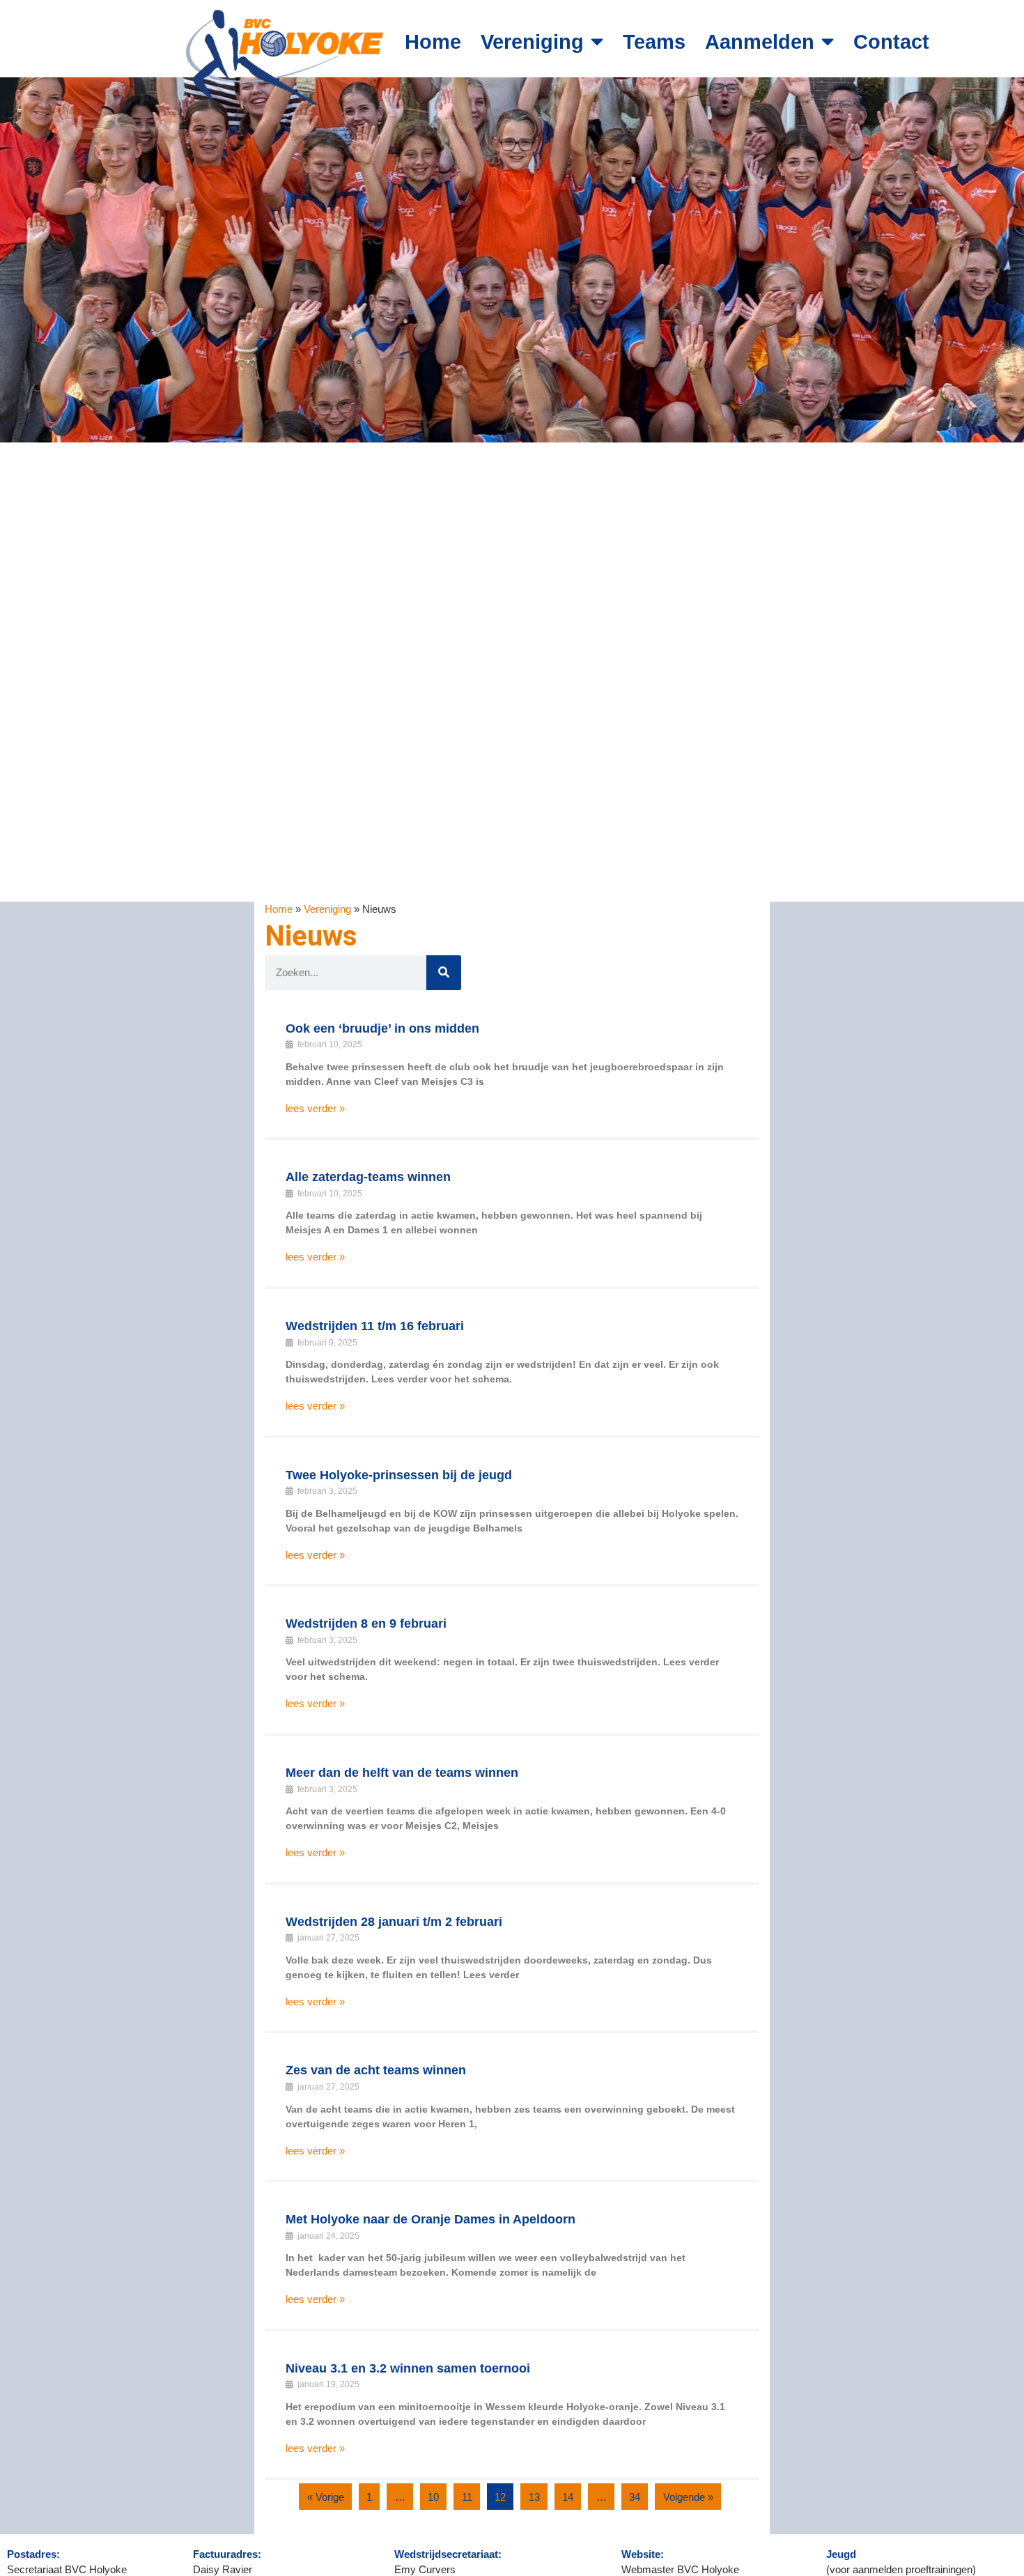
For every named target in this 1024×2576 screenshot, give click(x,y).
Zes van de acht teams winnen (376, 2070)
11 (467, 2497)
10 (433, 2497)
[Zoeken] (444, 973)
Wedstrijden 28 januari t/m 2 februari (394, 1922)
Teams (654, 42)
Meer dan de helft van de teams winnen (402, 1773)
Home (433, 42)
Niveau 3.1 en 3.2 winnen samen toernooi (408, 2368)
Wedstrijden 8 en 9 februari (366, 1624)
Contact (891, 42)
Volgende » (688, 2497)
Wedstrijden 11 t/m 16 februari (375, 1326)
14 (568, 2497)
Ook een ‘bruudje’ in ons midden (382, 1028)
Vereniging (532, 42)
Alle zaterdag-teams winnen (368, 1177)
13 (534, 2497)
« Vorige (326, 2497)
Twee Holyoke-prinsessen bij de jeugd (399, 1475)
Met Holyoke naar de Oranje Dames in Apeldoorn (430, 2219)
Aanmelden (760, 42)
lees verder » (315, 1108)
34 (635, 2497)
